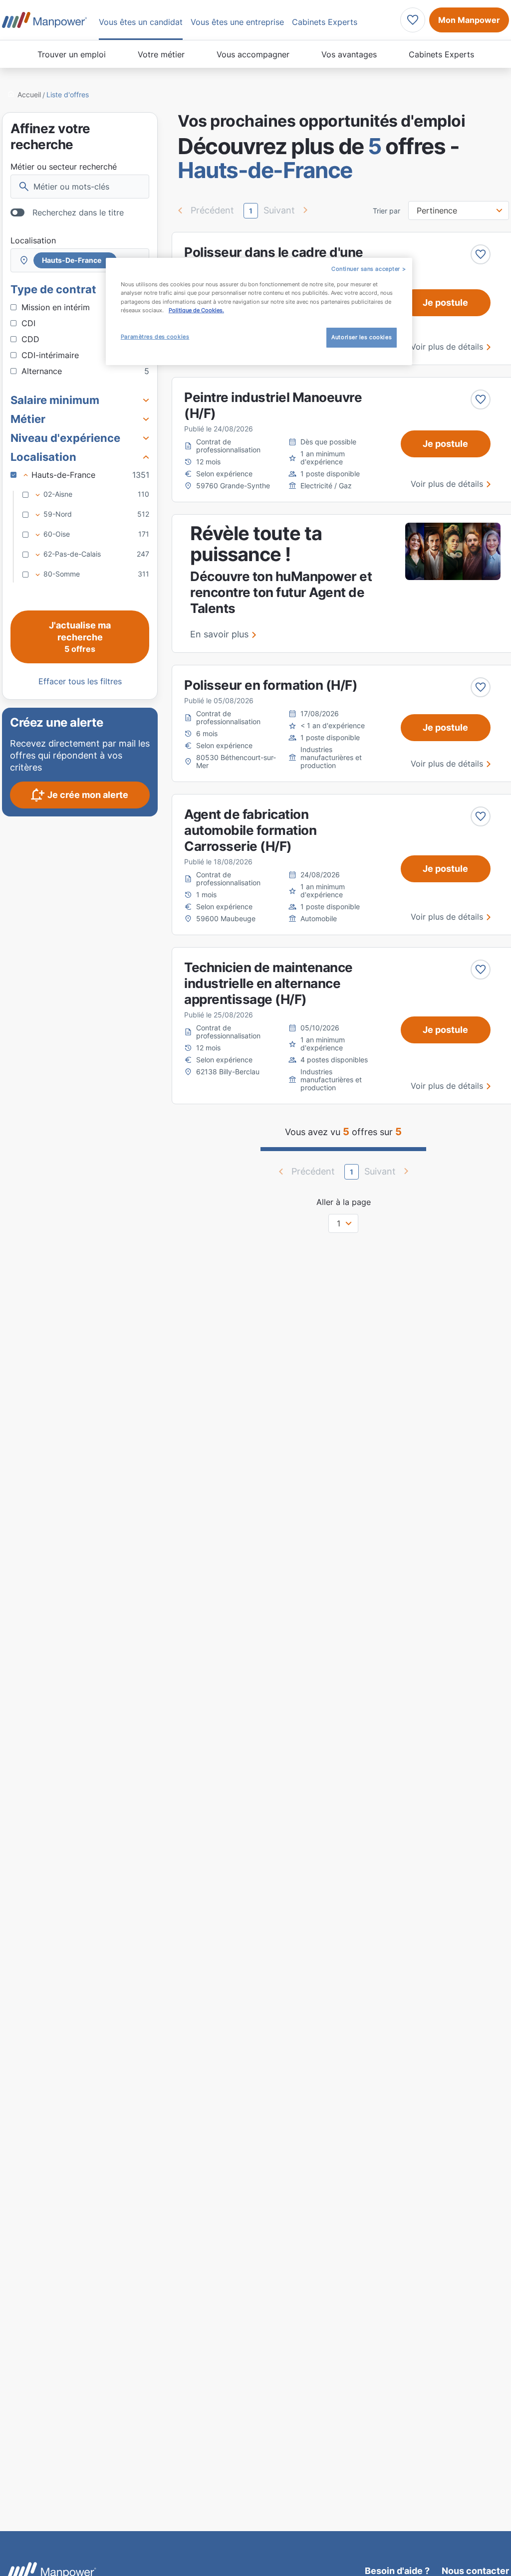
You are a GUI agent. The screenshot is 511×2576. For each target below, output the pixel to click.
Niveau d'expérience (65, 438)
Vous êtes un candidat (141, 22)
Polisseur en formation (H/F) (271, 685)
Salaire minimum (55, 400)
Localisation (33, 240)
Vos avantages (349, 54)
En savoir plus (219, 634)
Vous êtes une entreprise (237, 22)
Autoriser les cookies (362, 337)
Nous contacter (475, 2571)
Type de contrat (53, 289)
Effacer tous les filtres (80, 681)
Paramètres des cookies (155, 337)
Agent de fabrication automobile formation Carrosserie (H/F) (250, 830)
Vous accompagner (253, 54)
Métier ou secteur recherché (64, 167)
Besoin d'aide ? (397, 2571)
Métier (28, 419)
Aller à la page (344, 1202)
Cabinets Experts (441, 54)
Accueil (29, 95)
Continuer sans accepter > (369, 269)
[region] (259, 311)
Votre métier (161, 54)
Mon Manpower (469, 20)
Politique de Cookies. (196, 310)
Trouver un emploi (72, 54)
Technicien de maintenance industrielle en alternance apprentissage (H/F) (268, 983)
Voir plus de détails (447, 347)
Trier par (386, 211)
